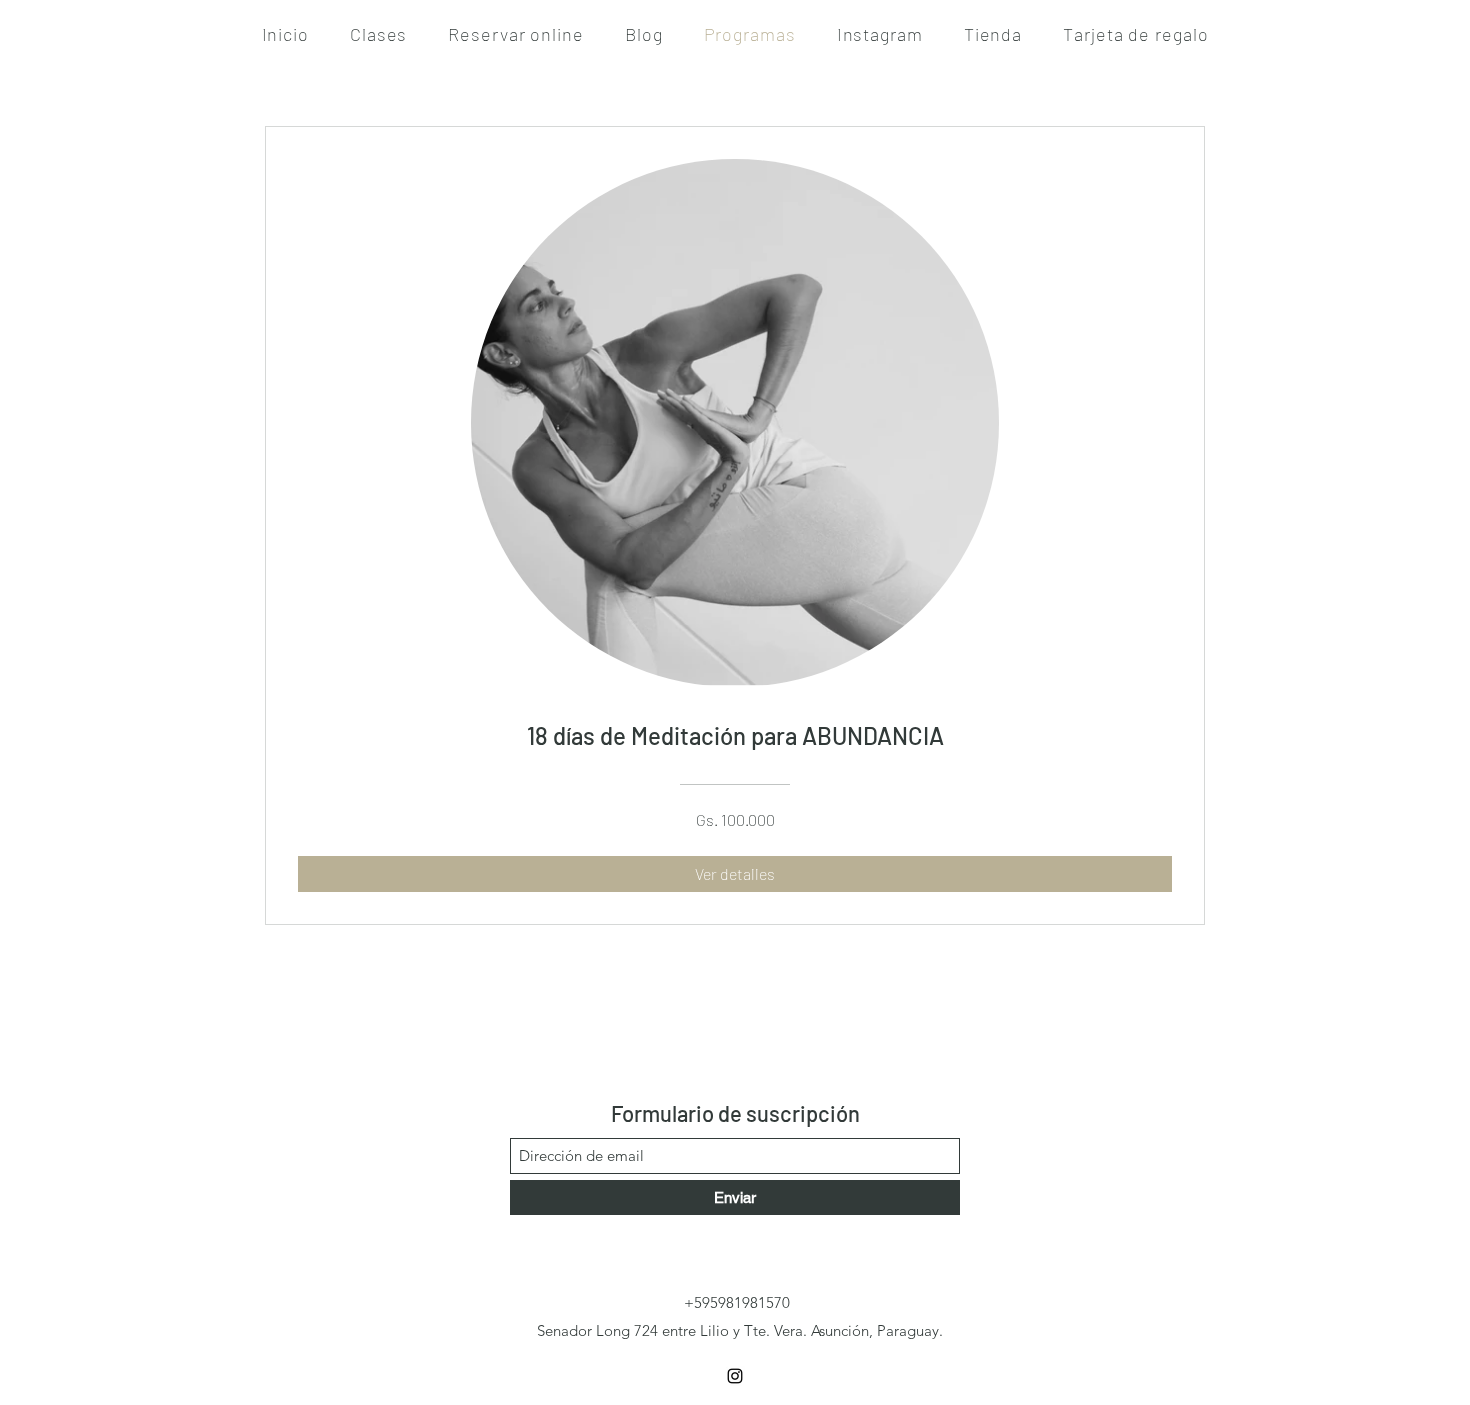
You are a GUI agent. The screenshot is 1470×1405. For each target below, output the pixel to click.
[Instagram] (735, 1376)
